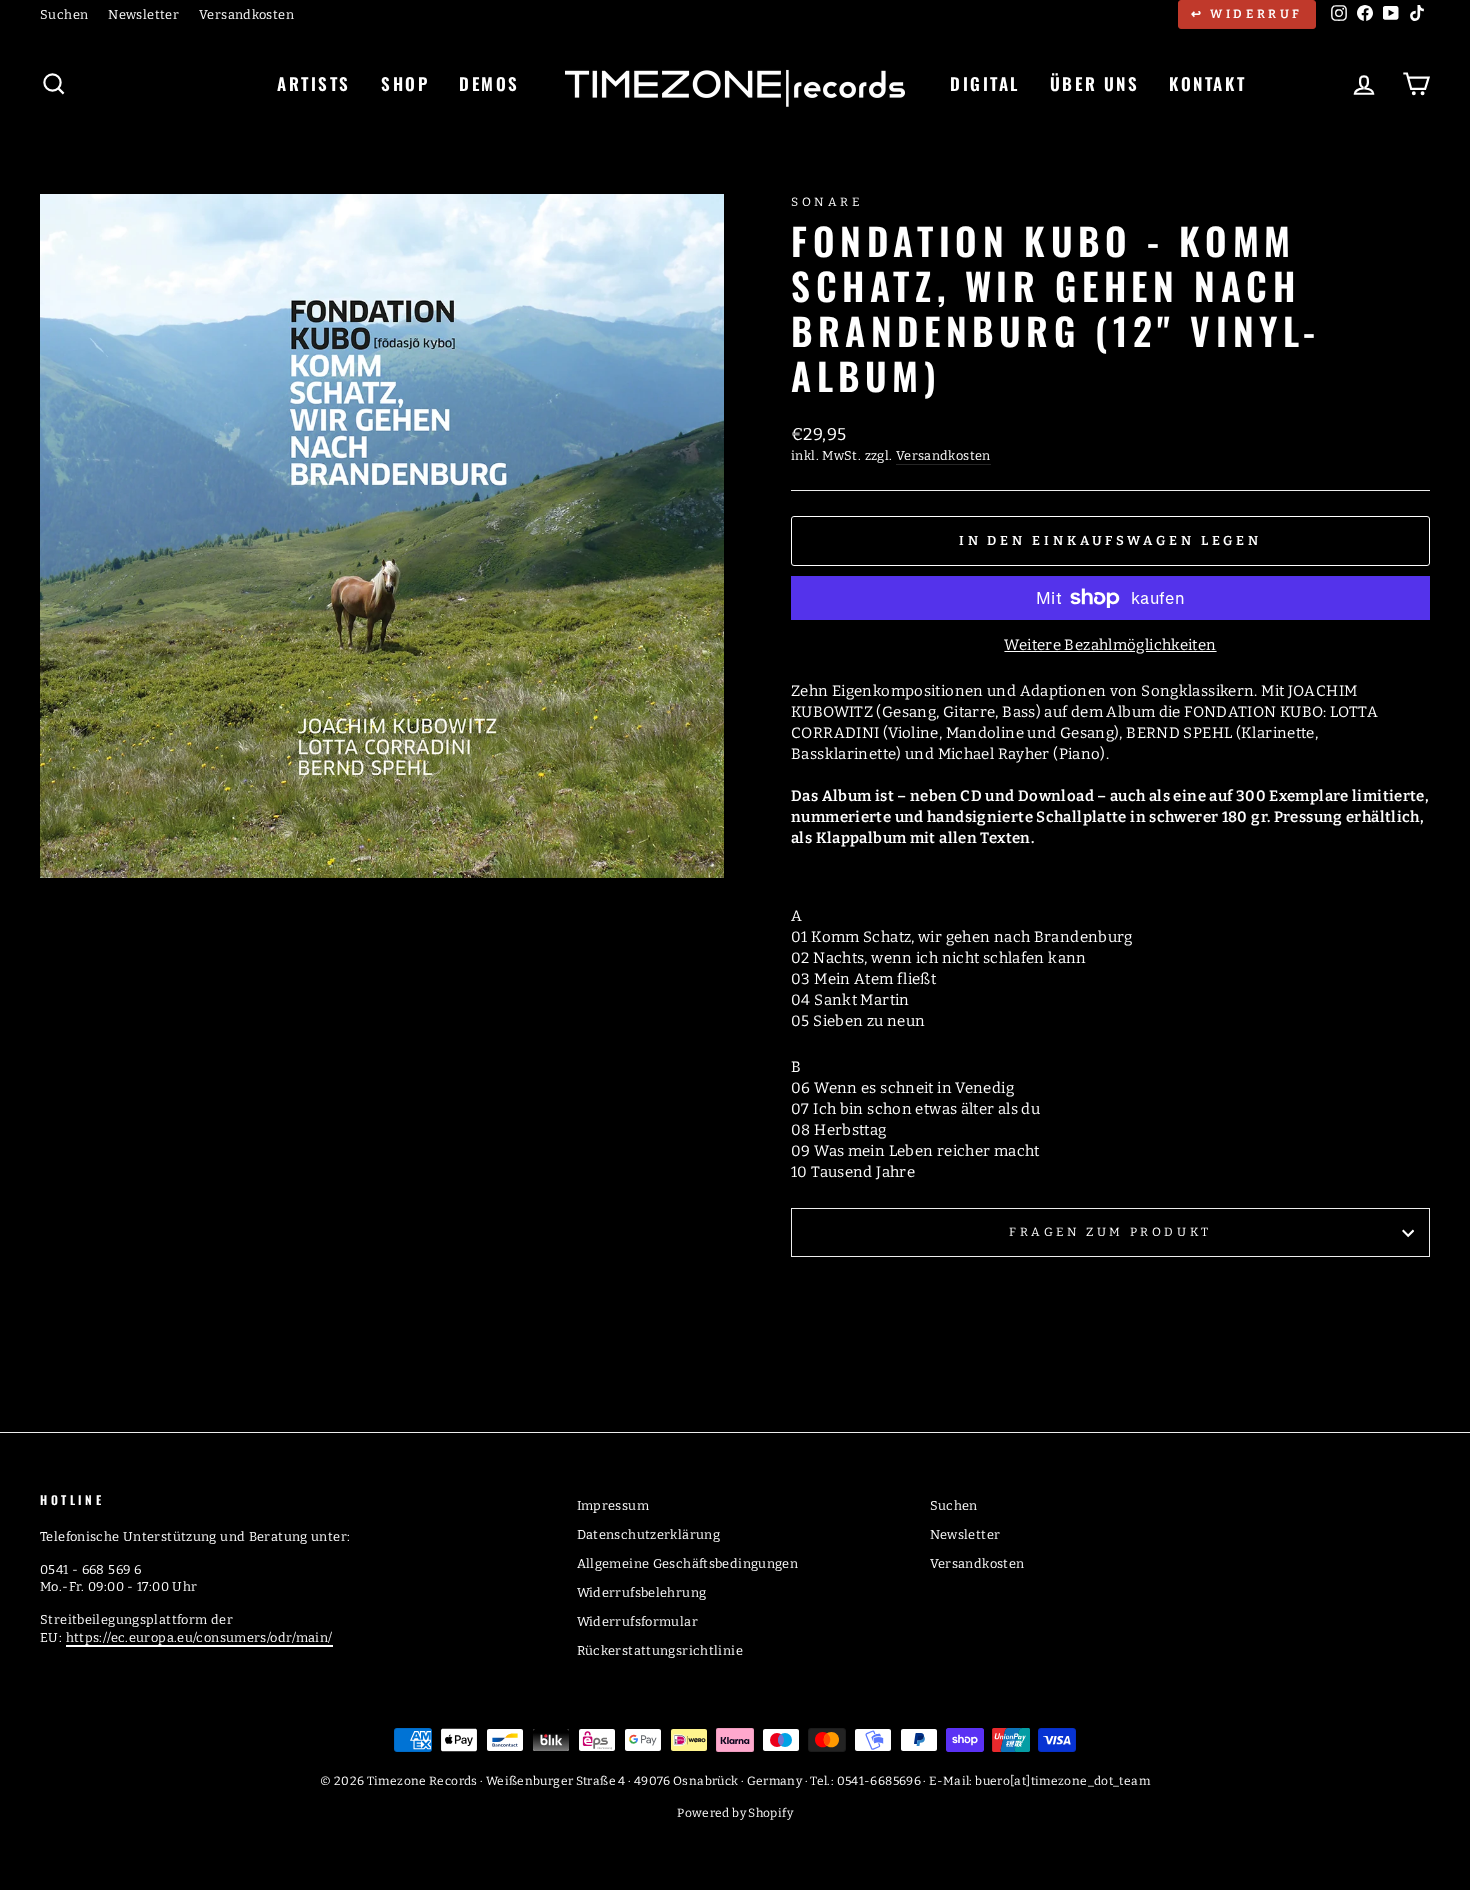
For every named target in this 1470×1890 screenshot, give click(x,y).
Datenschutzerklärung (649, 1534)
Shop (405, 83)
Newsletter (143, 14)
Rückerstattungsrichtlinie (660, 1650)
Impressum (613, 1505)
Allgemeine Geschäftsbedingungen (688, 1563)
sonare (827, 202)
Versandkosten (246, 14)
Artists (314, 83)
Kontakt (1207, 83)
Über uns (1094, 83)
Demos (489, 83)
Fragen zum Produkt (1110, 1232)
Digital (985, 83)
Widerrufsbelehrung (642, 1592)
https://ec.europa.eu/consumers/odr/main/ (199, 1637)
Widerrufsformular (637, 1621)
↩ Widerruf (1247, 14)
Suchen (64, 14)
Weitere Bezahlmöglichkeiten (1110, 645)
